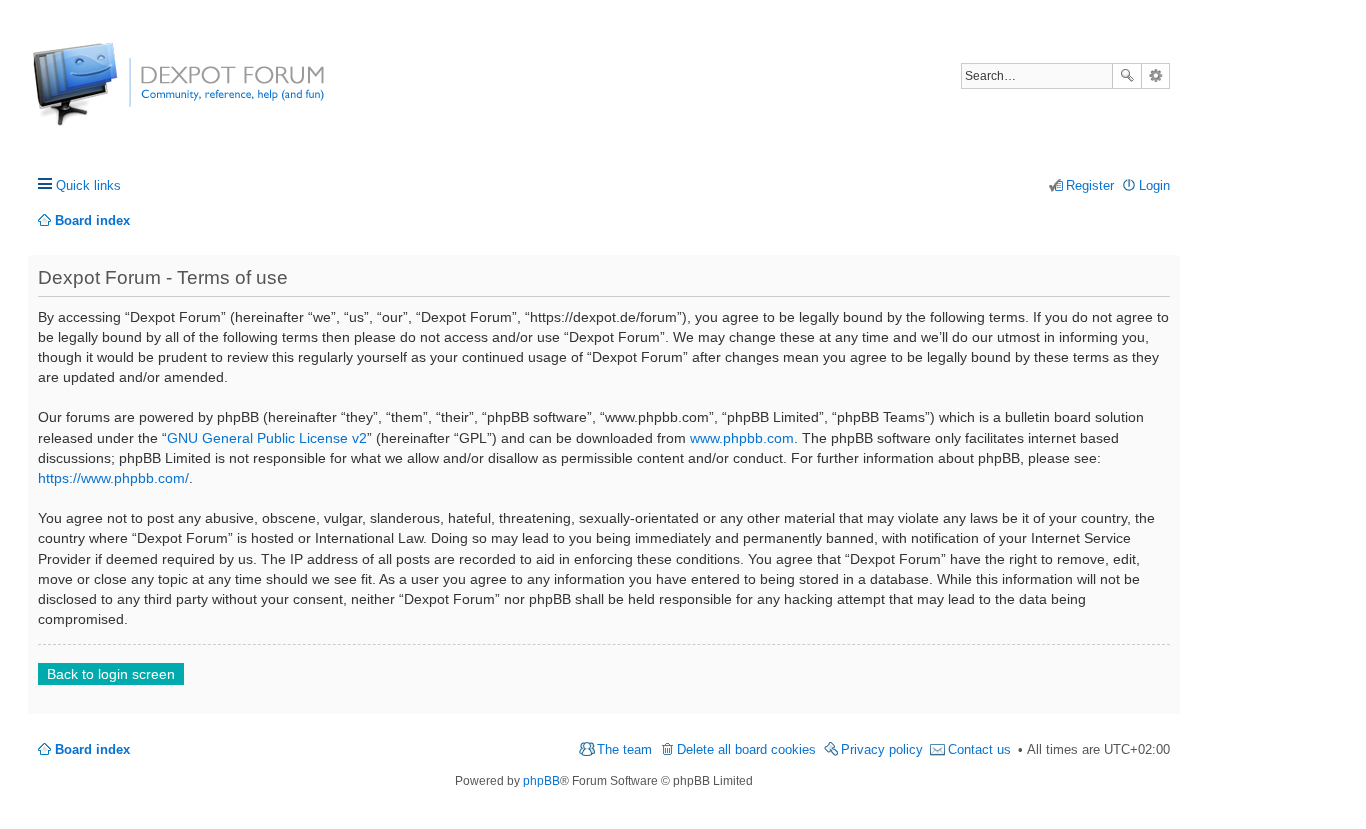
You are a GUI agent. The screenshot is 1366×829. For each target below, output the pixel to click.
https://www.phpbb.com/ (113, 478)
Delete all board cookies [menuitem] (746, 749)
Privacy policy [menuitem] (882, 749)
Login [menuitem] (1154, 185)
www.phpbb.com (742, 438)
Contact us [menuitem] (979, 749)
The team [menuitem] (624, 749)
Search (1127, 76)
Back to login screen (111, 674)
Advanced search (1155, 76)
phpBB (541, 781)
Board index (92, 749)
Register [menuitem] (1090, 185)
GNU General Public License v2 (267, 438)
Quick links (88, 185)
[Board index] (107, 94)
